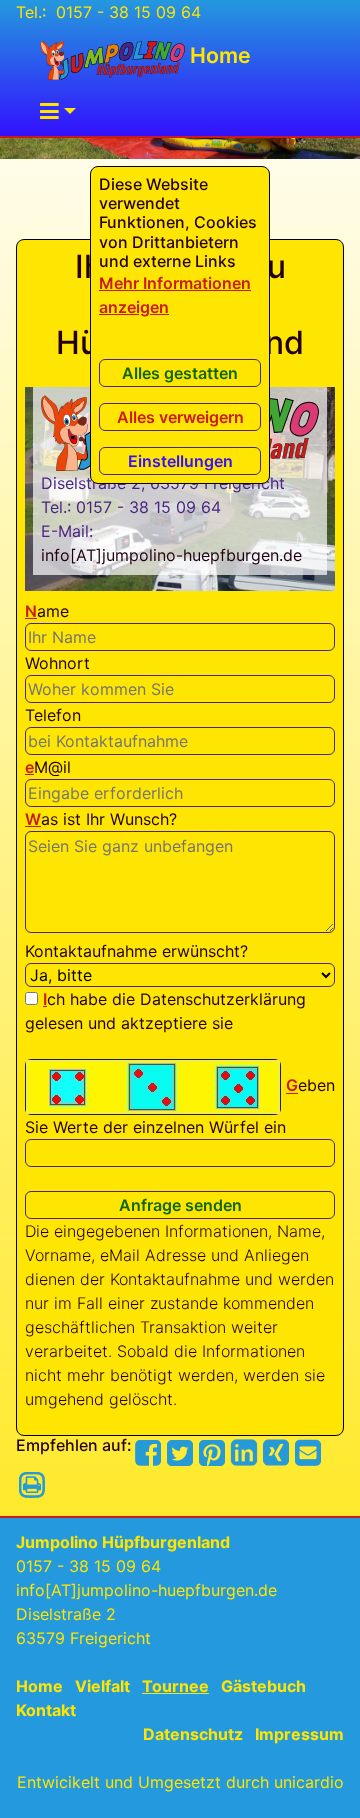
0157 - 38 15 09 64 (126, 12)
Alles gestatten (180, 373)
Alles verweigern (180, 417)
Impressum (299, 1734)
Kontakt (46, 1710)
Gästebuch (263, 1686)
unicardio (309, 1782)
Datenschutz (193, 1734)
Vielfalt (102, 1686)
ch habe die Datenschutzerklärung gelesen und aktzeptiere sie (165, 1011)
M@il (48, 767)
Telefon (53, 715)
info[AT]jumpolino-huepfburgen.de (171, 555)
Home (218, 55)
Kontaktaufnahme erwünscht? (136, 951)
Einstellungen (180, 461)
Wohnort (57, 663)
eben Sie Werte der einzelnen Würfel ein (180, 1107)
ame (47, 611)
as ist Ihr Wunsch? (101, 819)
